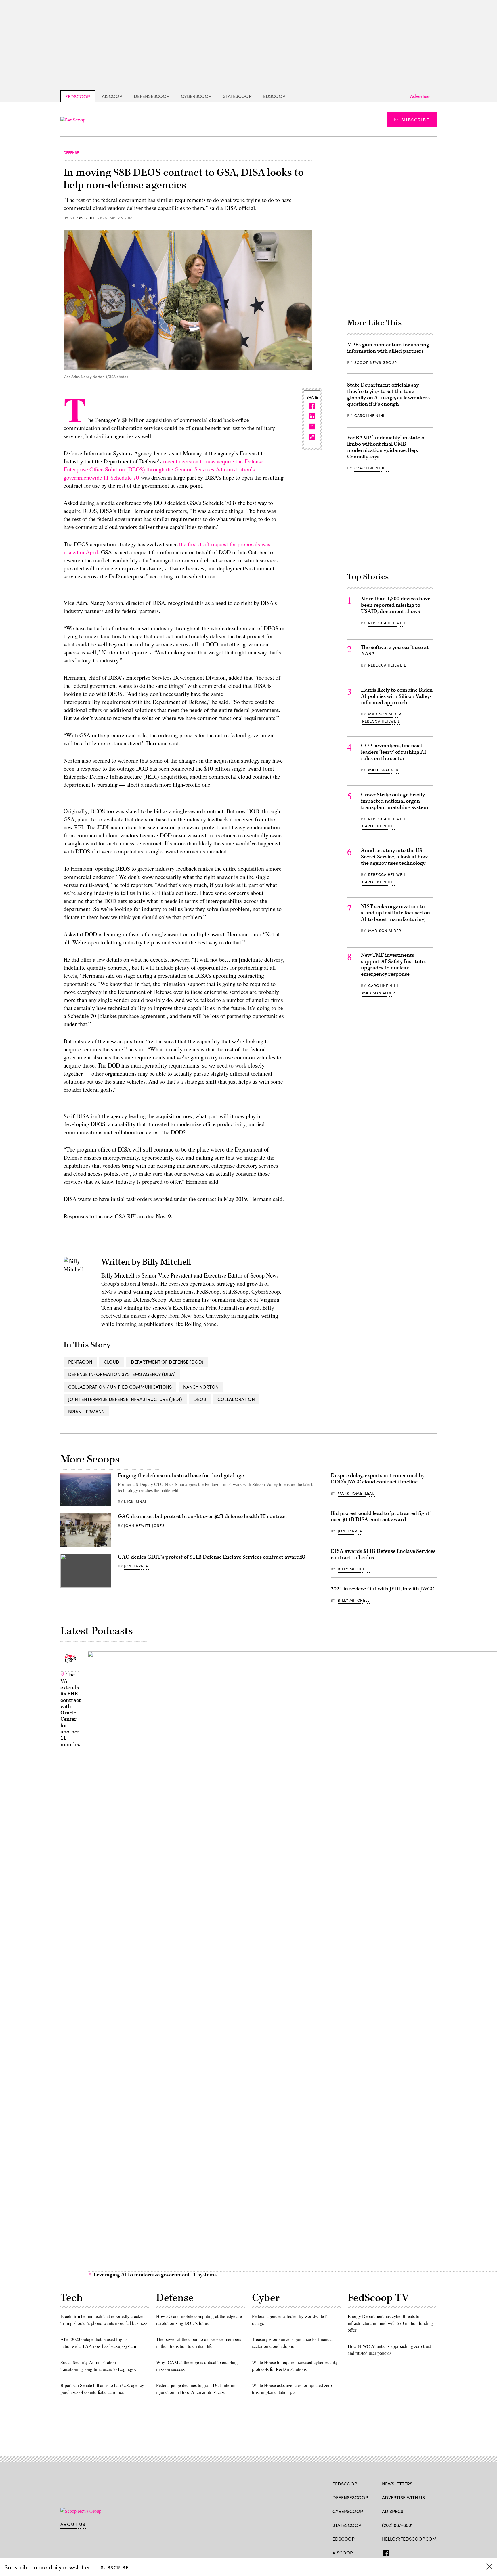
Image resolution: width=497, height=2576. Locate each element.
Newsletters (397, 2484)
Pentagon (80, 1362)
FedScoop (78, 96)
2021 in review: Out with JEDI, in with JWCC (382, 1589)
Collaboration (236, 1399)
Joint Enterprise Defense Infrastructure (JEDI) (125, 1399)
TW (396, 2552)
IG (416, 2552)
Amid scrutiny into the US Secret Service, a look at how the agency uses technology (394, 857)
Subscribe (415, 120)
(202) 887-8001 (397, 2525)
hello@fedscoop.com (409, 2539)
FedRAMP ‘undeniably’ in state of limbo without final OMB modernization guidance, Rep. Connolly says (387, 447)
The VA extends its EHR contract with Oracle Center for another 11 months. (71, 1710)
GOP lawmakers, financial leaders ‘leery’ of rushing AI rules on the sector (394, 752)
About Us (73, 2524)
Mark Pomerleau (356, 1493)
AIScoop (112, 96)
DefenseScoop (152, 96)
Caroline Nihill (372, 415)
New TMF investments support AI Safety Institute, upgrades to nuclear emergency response (393, 965)
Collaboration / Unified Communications (120, 1387)
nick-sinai (135, 1502)
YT (427, 2552)
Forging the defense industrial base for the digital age (181, 1476)
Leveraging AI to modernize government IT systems (154, 2275)
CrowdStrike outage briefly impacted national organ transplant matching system (395, 801)
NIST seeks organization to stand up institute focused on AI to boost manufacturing (395, 913)
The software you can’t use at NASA (395, 651)
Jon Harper (136, 1566)
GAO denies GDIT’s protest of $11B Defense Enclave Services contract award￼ (212, 1557)
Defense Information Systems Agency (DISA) (122, 1374)
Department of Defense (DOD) (167, 1362)
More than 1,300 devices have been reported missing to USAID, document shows (396, 605)
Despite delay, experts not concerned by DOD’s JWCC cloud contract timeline (378, 1479)
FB (385, 2552)
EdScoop (274, 96)
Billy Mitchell (83, 218)
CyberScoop (196, 96)
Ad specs (393, 2511)
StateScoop (237, 96)
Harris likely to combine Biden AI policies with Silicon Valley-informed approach (397, 696)
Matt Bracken (383, 770)
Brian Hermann (86, 1411)
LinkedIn (407, 2552)
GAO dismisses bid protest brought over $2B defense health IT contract (203, 1516)
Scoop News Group (376, 362)
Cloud (112, 1362)
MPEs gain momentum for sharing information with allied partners (388, 348)
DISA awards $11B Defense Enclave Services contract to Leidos (383, 1554)
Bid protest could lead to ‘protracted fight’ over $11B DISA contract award (381, 1516)
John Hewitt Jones (144, 1525)
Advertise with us (403, 2497)
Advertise (420, 96)
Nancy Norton (201, 1387)
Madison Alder (385, 714)
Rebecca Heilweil (387, 623)
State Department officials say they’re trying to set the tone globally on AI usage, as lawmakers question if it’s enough (388, 395)
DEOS (200, 1399)
